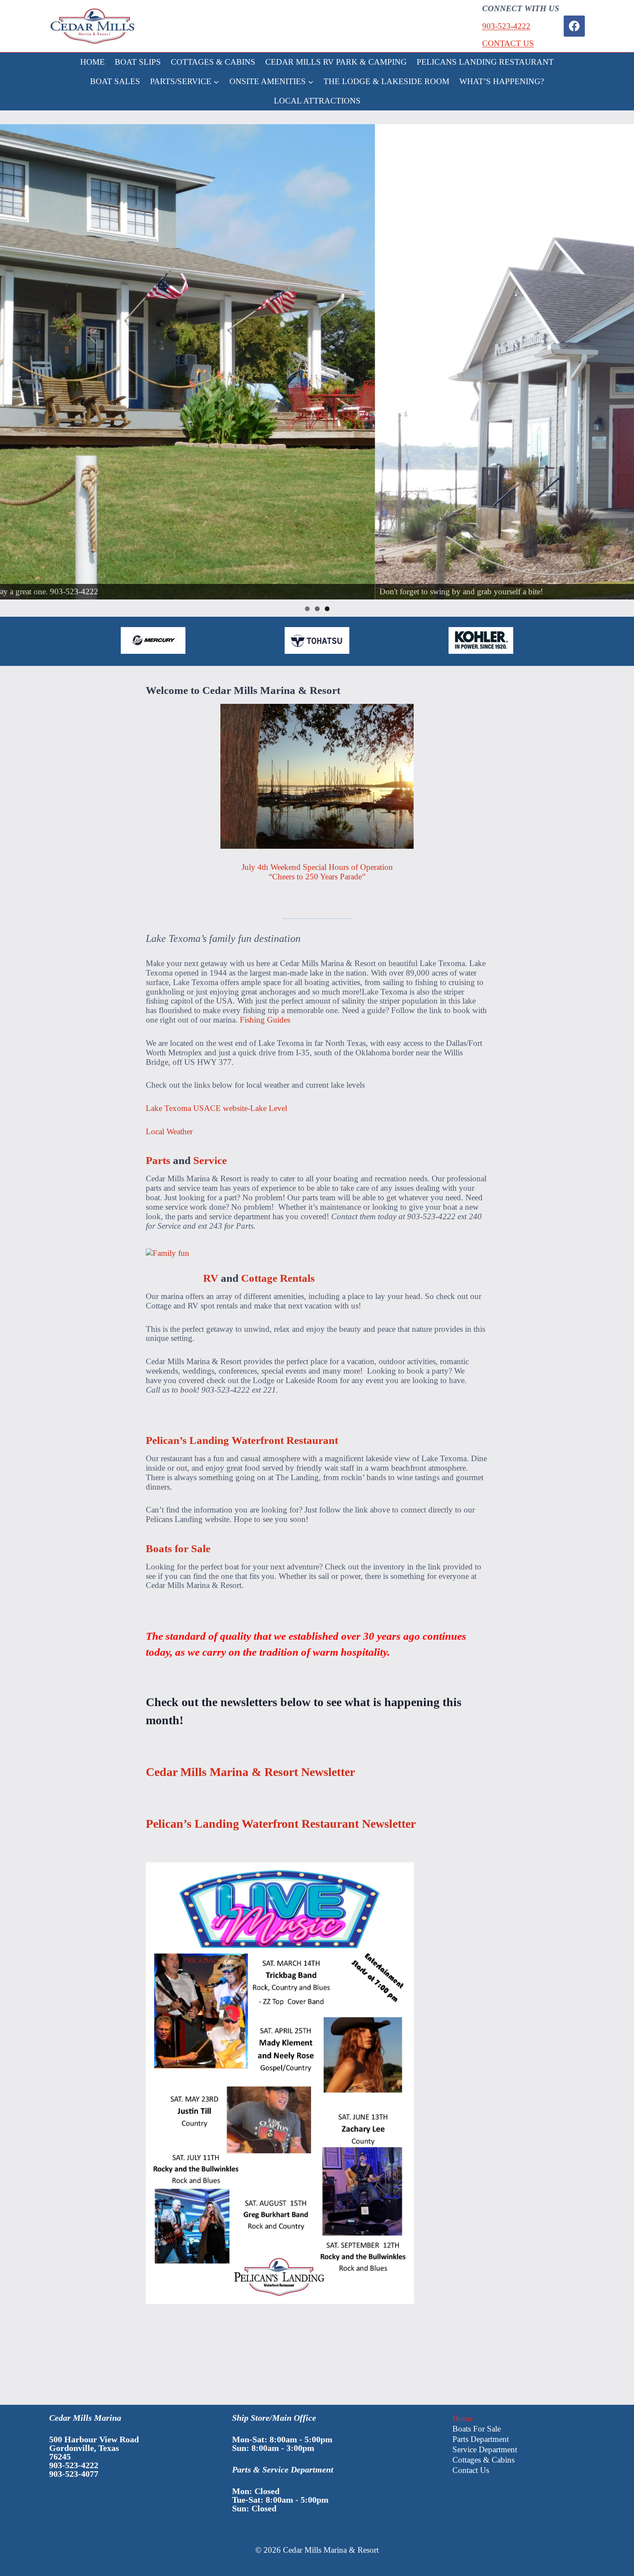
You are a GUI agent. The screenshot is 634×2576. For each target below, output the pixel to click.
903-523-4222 (506, 26)
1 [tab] (307, 609)
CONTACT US (508, 43)
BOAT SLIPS (138, 62)
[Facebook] (574, 26)
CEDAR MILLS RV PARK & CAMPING (336, 62)
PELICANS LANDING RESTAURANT (485, 62)
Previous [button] (10, 362)
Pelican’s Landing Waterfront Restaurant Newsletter (281, 1824)
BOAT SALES (115, 81)
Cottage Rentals (278, 1278)
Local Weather (169, 1131)
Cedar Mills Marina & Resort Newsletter (250, 1772)
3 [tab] (327, 609)
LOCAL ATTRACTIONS (317, 101)
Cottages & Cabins (483, 2460)
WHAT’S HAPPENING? (502, 81)
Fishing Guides (265, 1020)
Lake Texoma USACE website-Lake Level (217, 1108)
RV (211, 1278)
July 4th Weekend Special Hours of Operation (317, 867)
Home (463, 2418)
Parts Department (481, 2439)
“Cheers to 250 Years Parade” (317, 877)
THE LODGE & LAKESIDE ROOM (386, 81)
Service (210, 1160)
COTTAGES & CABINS (213, 62)
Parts (158, 1160)
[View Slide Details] (317, 362)
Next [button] (624, 362)
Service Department (485, 2449)
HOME (93, 62)
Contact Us (471, 2470)
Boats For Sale (477, 2429)
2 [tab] (317, 609)
